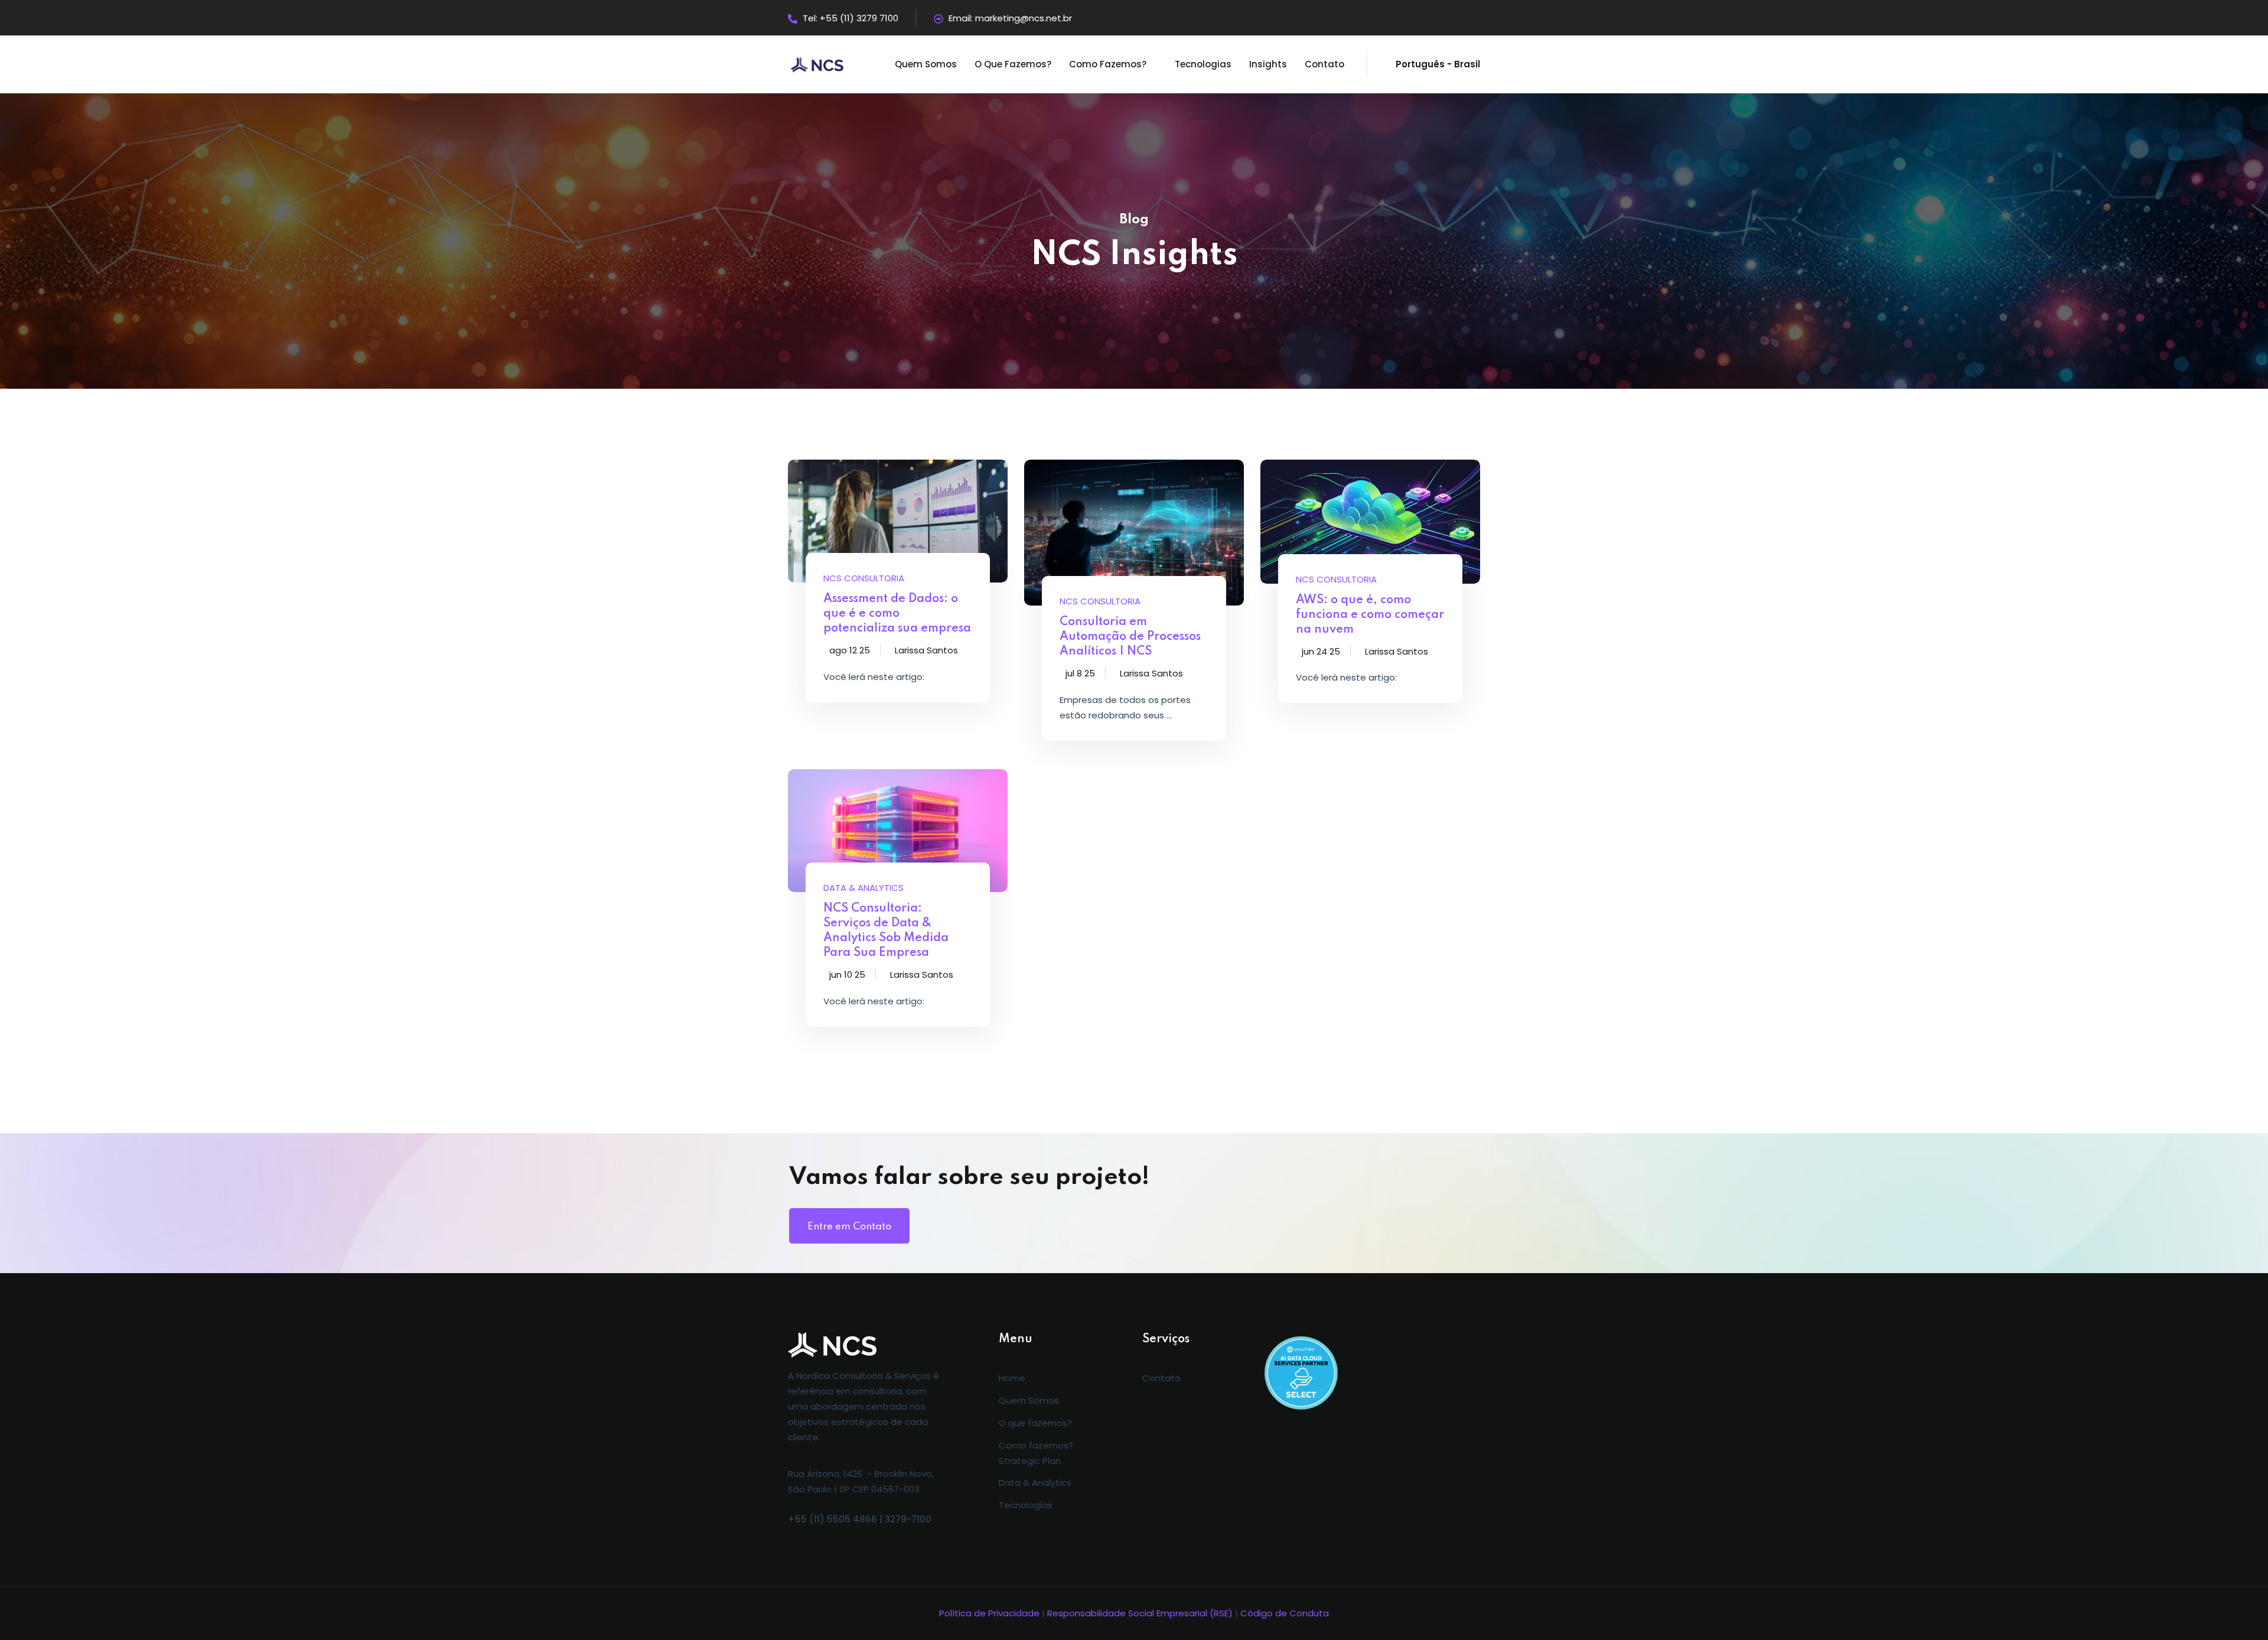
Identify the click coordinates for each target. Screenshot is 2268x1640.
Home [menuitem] (1012, 1378)
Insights (1268, 64)
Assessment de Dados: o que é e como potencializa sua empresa (897, 614)
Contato (1324, 64)
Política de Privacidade (989, 1613)
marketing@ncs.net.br (1024, 18)
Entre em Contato (849, 1227)
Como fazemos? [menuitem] (1036, 1445)
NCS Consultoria (864, 578)
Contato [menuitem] (1161, 1378)
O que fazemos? (1013, 64)
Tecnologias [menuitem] (1026, 1505)
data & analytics (863, 888)
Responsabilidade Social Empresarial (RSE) (1140, 1613)
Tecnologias (1203, 64)
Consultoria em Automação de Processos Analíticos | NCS (1130, 637)
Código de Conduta (1285, 1613)
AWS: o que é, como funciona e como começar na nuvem (1370, 615)
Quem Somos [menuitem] (1029, 1400)
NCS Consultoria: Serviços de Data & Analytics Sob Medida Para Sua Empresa (886, 931)
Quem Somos (926, 64)
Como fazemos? (1108, 64)
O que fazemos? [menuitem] (1035, 1423)
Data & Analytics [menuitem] (1035, 1483)
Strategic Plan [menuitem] (1030, 1461)
